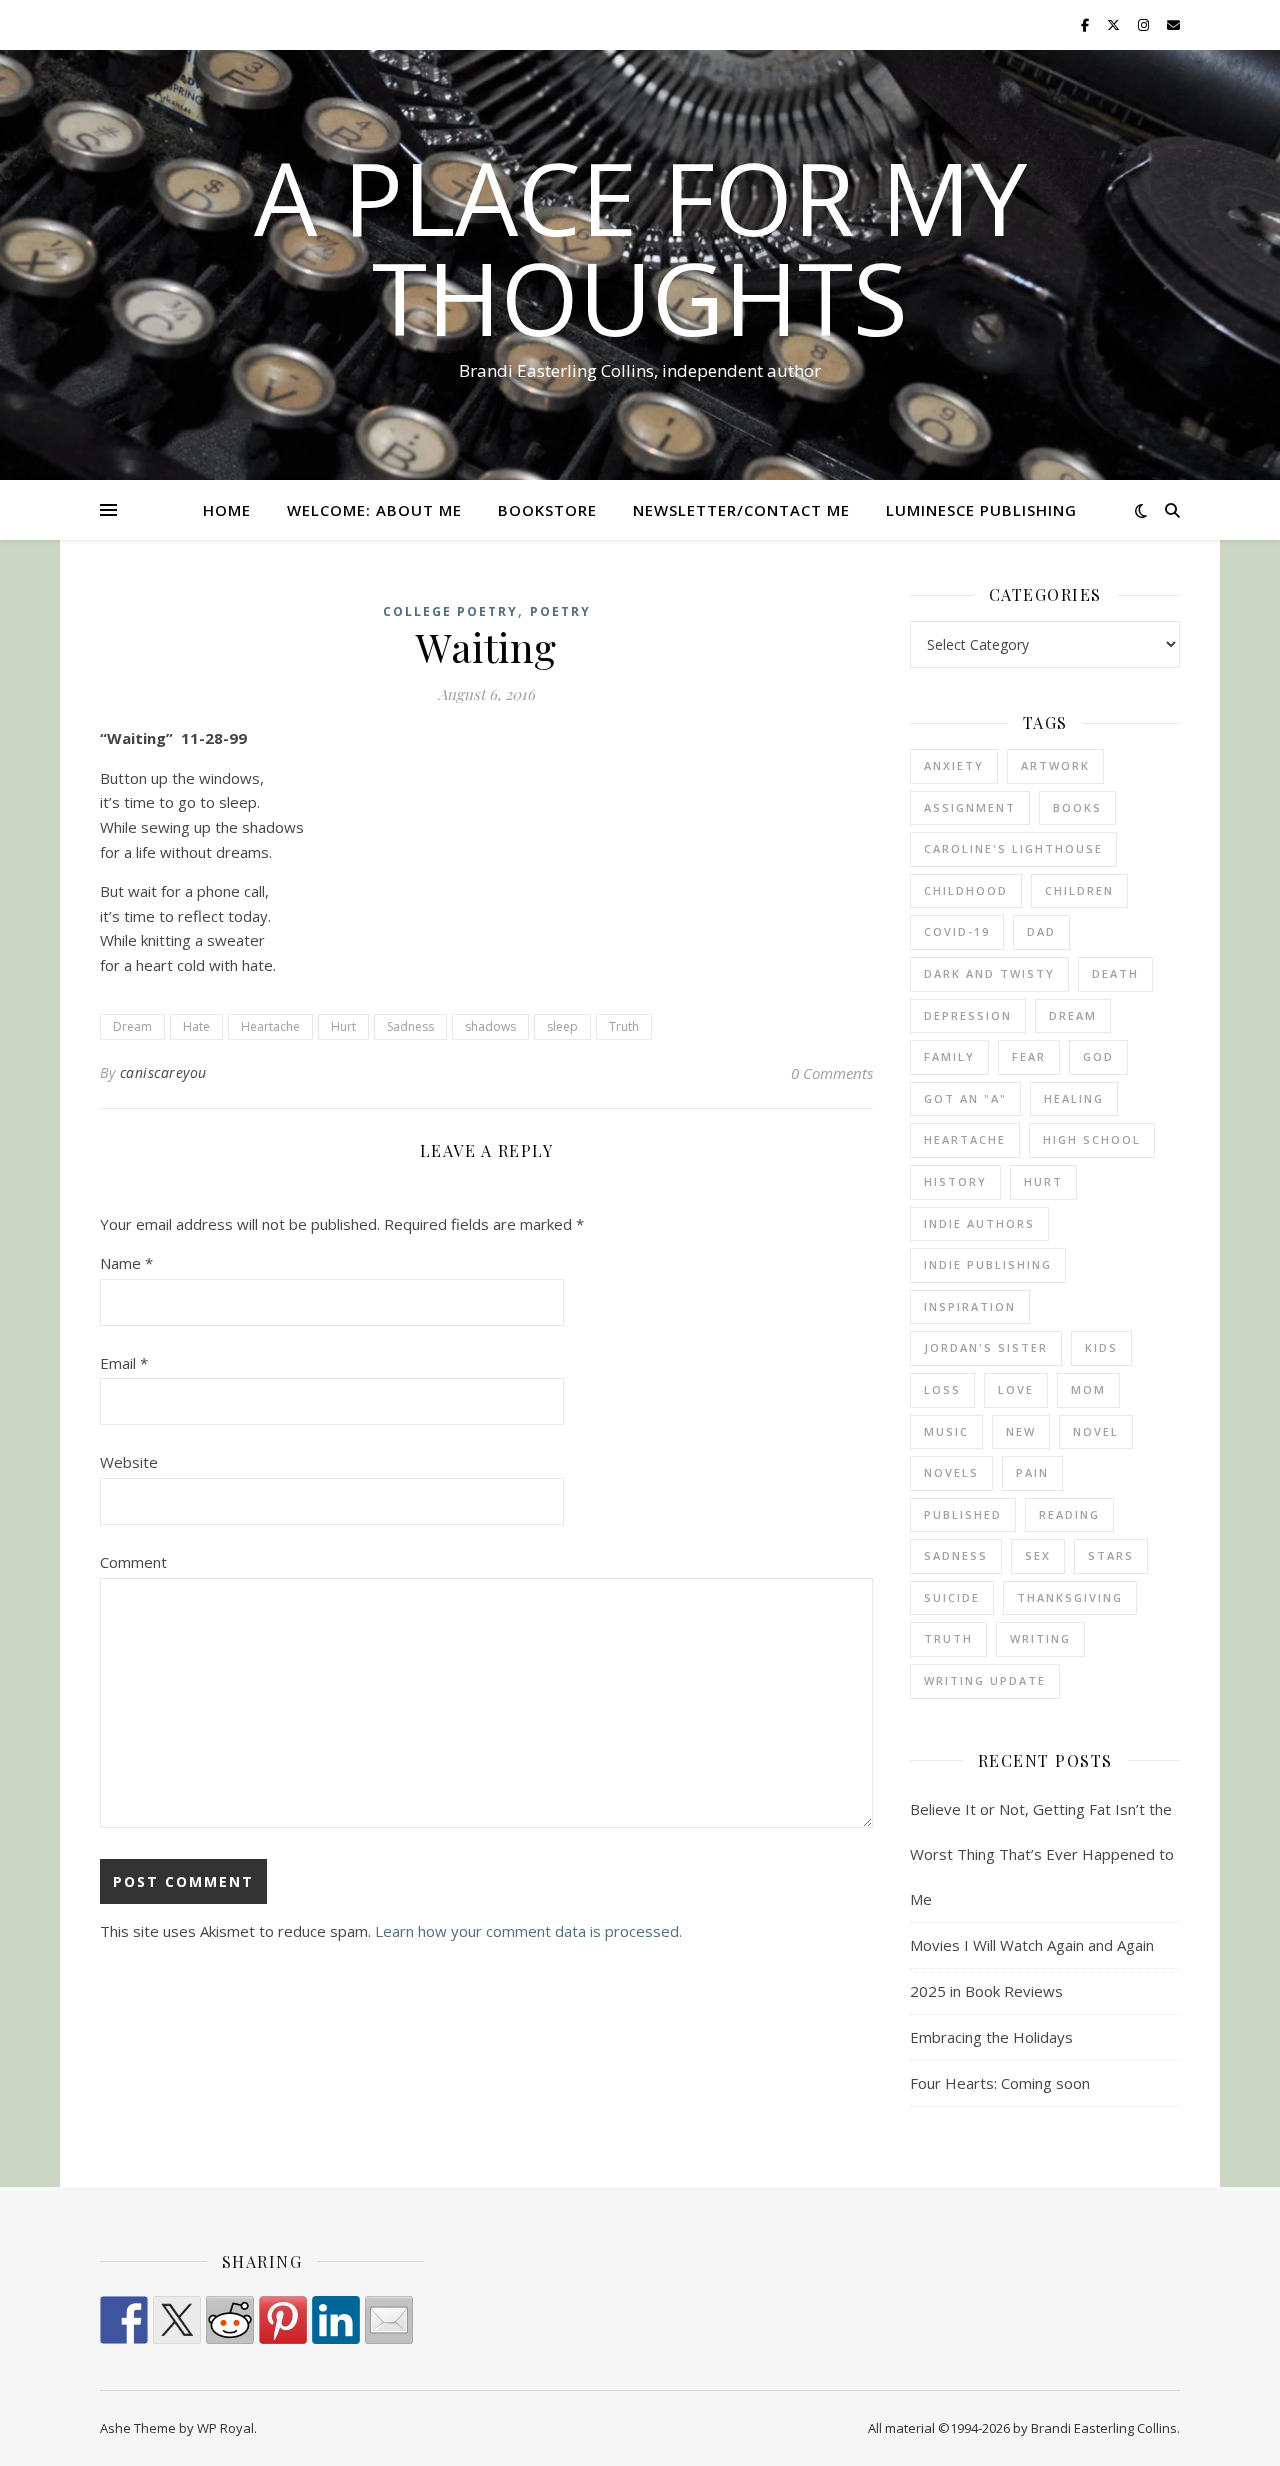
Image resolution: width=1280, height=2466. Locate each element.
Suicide (952, 1597)
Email (124, 1363)
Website (129, 1462)
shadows (490, 1026)
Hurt (343, 1026)
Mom (1088, 1389)
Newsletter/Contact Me (741, 510)
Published (963, 1514)
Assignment (970, 807)
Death (1115, 973)
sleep (562, 1026)
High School (1092, 1139)
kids (1101, 1347)
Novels (951, 1472)
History (955, 1181)
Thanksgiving (1070, 1597)
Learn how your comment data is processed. (528, 1931)
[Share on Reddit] (230, 2320)
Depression (968, 1015)
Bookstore (547, 510)
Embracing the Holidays (991, 2037)
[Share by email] (389, 2320)
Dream (132, 1026)
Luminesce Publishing (981, 510)
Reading (1069, 1514)
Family (949, 1056)
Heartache (270, 1026)
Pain (1032, 1472)
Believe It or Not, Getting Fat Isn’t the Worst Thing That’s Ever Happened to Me (1042, 1854)
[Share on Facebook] (124, 2320)
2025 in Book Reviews (986, 1991)
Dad (1041, 931)
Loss (942, 1389)
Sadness (410, 1026)
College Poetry (450, 611)
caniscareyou (163, 1072)
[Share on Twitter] (177, 2320)
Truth (624, 1026)
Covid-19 (957, 931)
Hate (196, 1026)
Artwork (1055, 765)
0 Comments (832, 1073)
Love (1016, 1389)
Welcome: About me (374, 510)
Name (126, 1263)
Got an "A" (965, 1098)
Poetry (560, 611)
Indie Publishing (988, 1264)
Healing (1074, 1098)
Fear (1029, 1056)
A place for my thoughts (640, 247)
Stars (1111, 1555)
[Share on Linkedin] (336, 2320)
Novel (1096, 1431)
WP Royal (225, 2428)
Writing (1040, 1638)
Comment (133, 1562)
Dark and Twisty (989, 973)
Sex (1038, 1555)
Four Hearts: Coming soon (1000, 2083)
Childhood (966, 890)
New (1021, 1431)
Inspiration (970, 1306)
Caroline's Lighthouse (1013, 848)
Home (227, 510)
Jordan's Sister (986, 1347)
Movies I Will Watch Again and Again (1032, 1945)
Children (1079, 890)
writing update (985, 1680)
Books (1077, 807)
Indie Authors (979, 1223)
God (1098, 1056)
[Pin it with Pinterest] (283, 2320)
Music (946, 1431)
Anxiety (954, 765)
